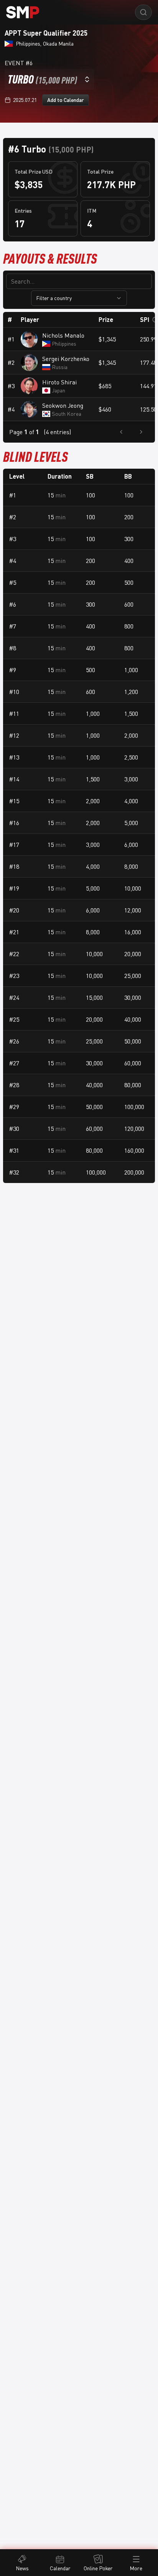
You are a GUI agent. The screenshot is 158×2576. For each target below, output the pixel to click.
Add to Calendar (66, 100)
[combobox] (49, 79)
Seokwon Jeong (63, 405)
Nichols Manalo (63, 335)
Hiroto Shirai (59, 382)
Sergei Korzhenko (66, 359)
